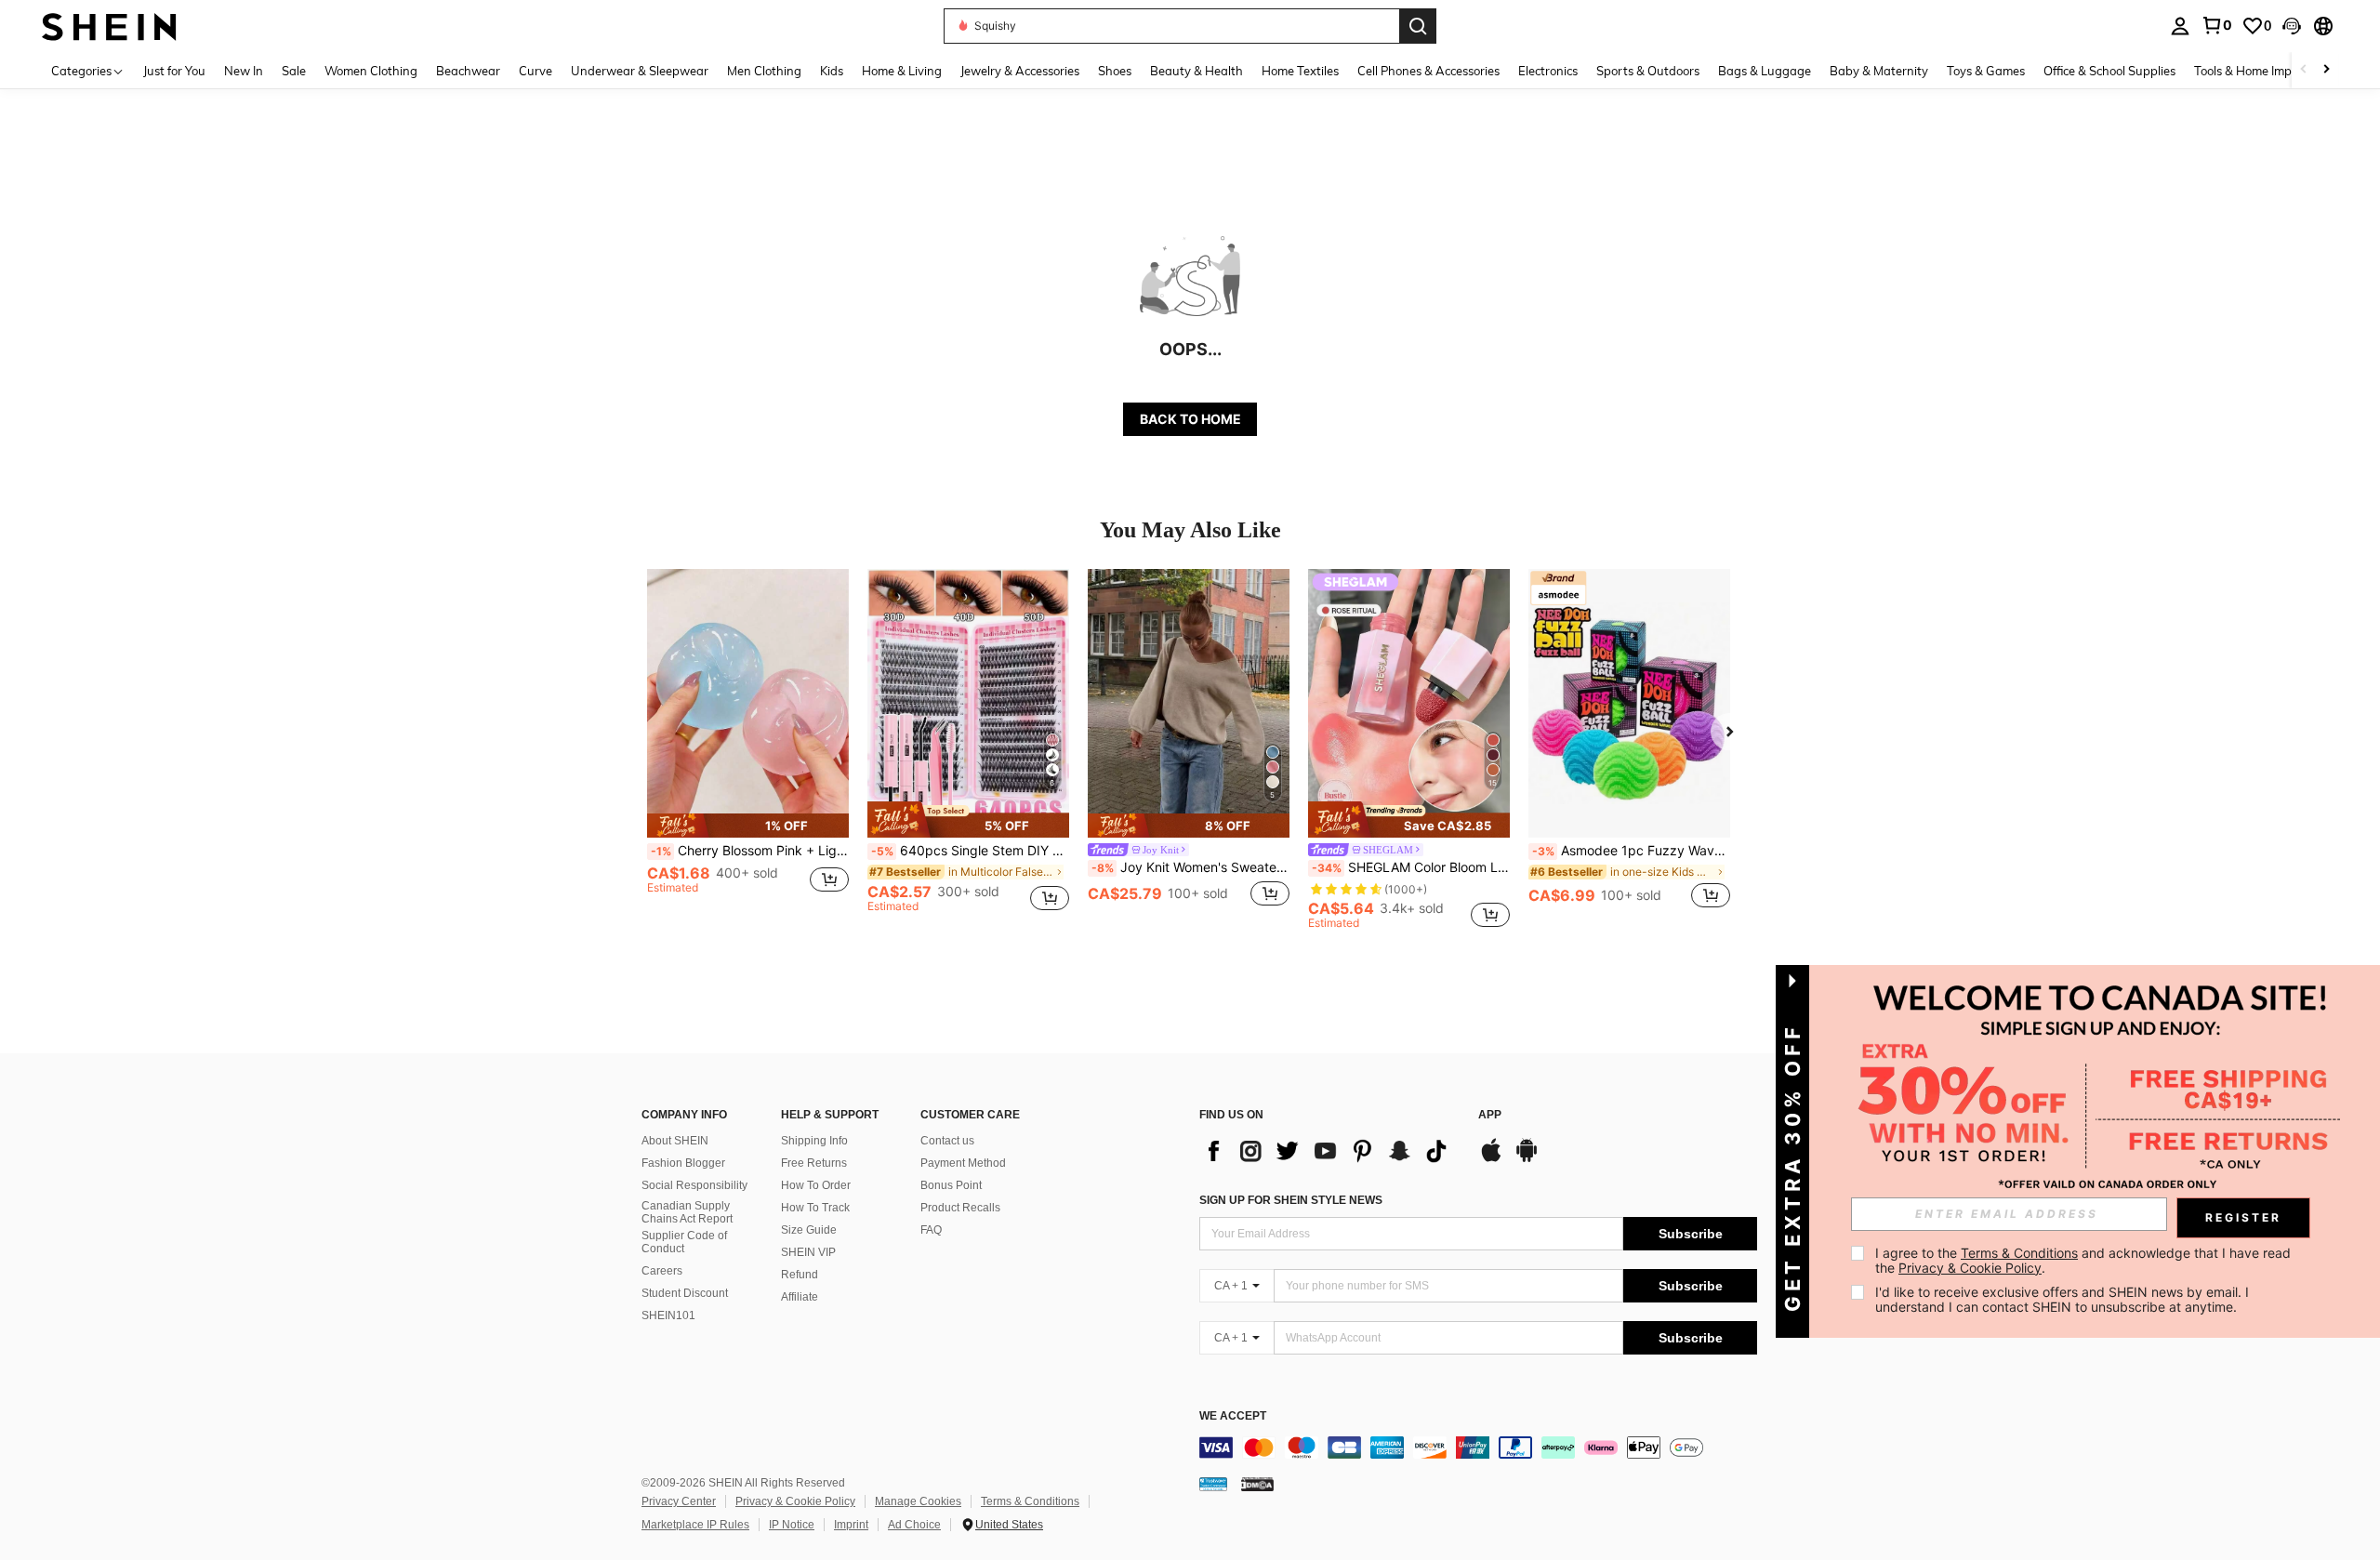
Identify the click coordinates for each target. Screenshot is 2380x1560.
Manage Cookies (918, 1501)
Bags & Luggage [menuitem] (1765, 71)
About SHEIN (675, 1141)
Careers (662, 1271)
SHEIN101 (668, 1315)
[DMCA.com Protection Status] (1257, 1484)
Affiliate (800, 1297)
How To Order (816, 1185)
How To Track (815, 1208)
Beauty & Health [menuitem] (1197, 71)
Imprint (851, 1525)
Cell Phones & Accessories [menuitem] (1428, 71)
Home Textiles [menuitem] (1300, 71)
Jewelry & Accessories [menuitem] (1020, 71)
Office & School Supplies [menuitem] (2109, 71)
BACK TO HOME (1190, 419)
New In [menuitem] (244, 71)
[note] (748, 826)
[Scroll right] (2326, 70)
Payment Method (963, 1163)
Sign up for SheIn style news (1291, 1200)
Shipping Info (814, 1141)
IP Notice (792, 1525)
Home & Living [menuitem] (902, 71)
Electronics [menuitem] (1548, 71)
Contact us (947, 1141)
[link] (2216, 25)
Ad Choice (914, 1525)
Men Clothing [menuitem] (764, 71)
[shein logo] (109, 26)
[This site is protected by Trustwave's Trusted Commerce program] (1213, 1484)
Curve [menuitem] (535, 71)
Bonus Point (951, 1185)
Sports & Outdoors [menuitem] (1648, 71)
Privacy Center (679, 1501)
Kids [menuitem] (832, 71)
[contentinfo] (1478, 1448)
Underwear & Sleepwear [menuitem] (640, 71)
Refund (800, 1275)
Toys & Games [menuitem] (1986, 71)
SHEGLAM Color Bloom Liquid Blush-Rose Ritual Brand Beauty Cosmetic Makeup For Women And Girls (1411, 867)
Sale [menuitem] (294, 71)
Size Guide (809, 1230)
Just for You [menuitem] (174, 71)
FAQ (931, 1230)
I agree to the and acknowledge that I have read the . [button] (2085, 1260)
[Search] (1418, 26)
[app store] (1491, 1159)
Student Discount (685, 1293)
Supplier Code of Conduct (684, 1242)
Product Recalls (960, 1208)
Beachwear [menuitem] (468, 71)
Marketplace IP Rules (695, 1525)
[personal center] (2180, 26)
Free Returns (814, 1163)
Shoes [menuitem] (1115, 71)
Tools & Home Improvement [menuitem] (2269, 71)
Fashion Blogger (683, 1163)
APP (1490, 1115)
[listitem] (748, 749)
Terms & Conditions (1030, 1501)
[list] (1329, 1151)
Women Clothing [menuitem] (371, 71)
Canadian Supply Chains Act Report (687, 1212)
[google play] (1527, 1159)
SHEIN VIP (808, 1252)
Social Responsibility (694, 1185)
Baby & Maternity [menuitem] (1879, 71)
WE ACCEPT (1233, 1416)
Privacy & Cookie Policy (795, 1501)
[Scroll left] (2304, 70)
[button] (2292, 26)
